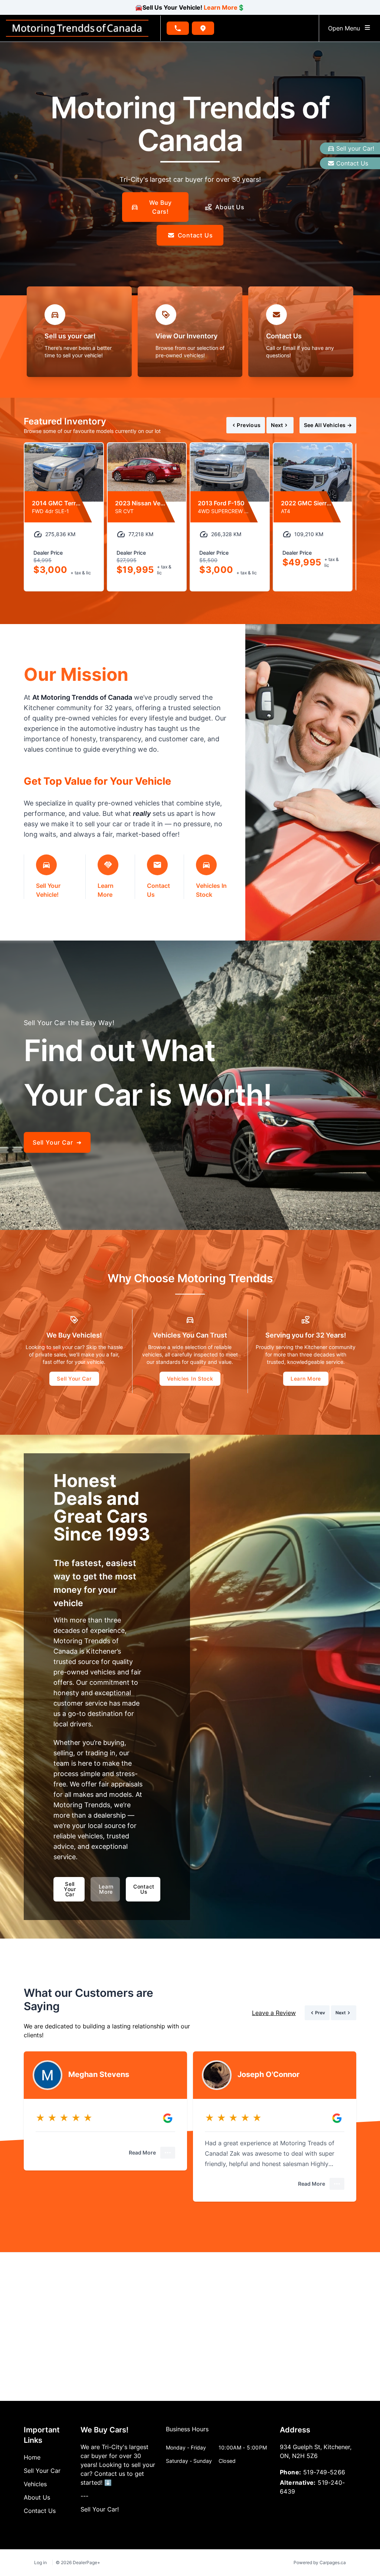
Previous (249, 425)
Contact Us (352, 163)
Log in (40, 2562)
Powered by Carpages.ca (320, 2562)
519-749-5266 (324, 2472)
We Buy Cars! (161, 207)
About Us (230, 207)
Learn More (221, 7)
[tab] (187, 2433)
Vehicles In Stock (211, 890)
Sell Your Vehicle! (48, 890)
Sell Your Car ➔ (57, 1142)
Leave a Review (274, 2013)
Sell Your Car (74, 1379)
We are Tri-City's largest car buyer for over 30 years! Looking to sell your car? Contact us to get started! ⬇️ (118, 2465)
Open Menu (346, 28)
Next (277, 425)
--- (84, 2496)
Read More (142, 2152)
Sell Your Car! (100, 2509)
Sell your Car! (355, 148)
